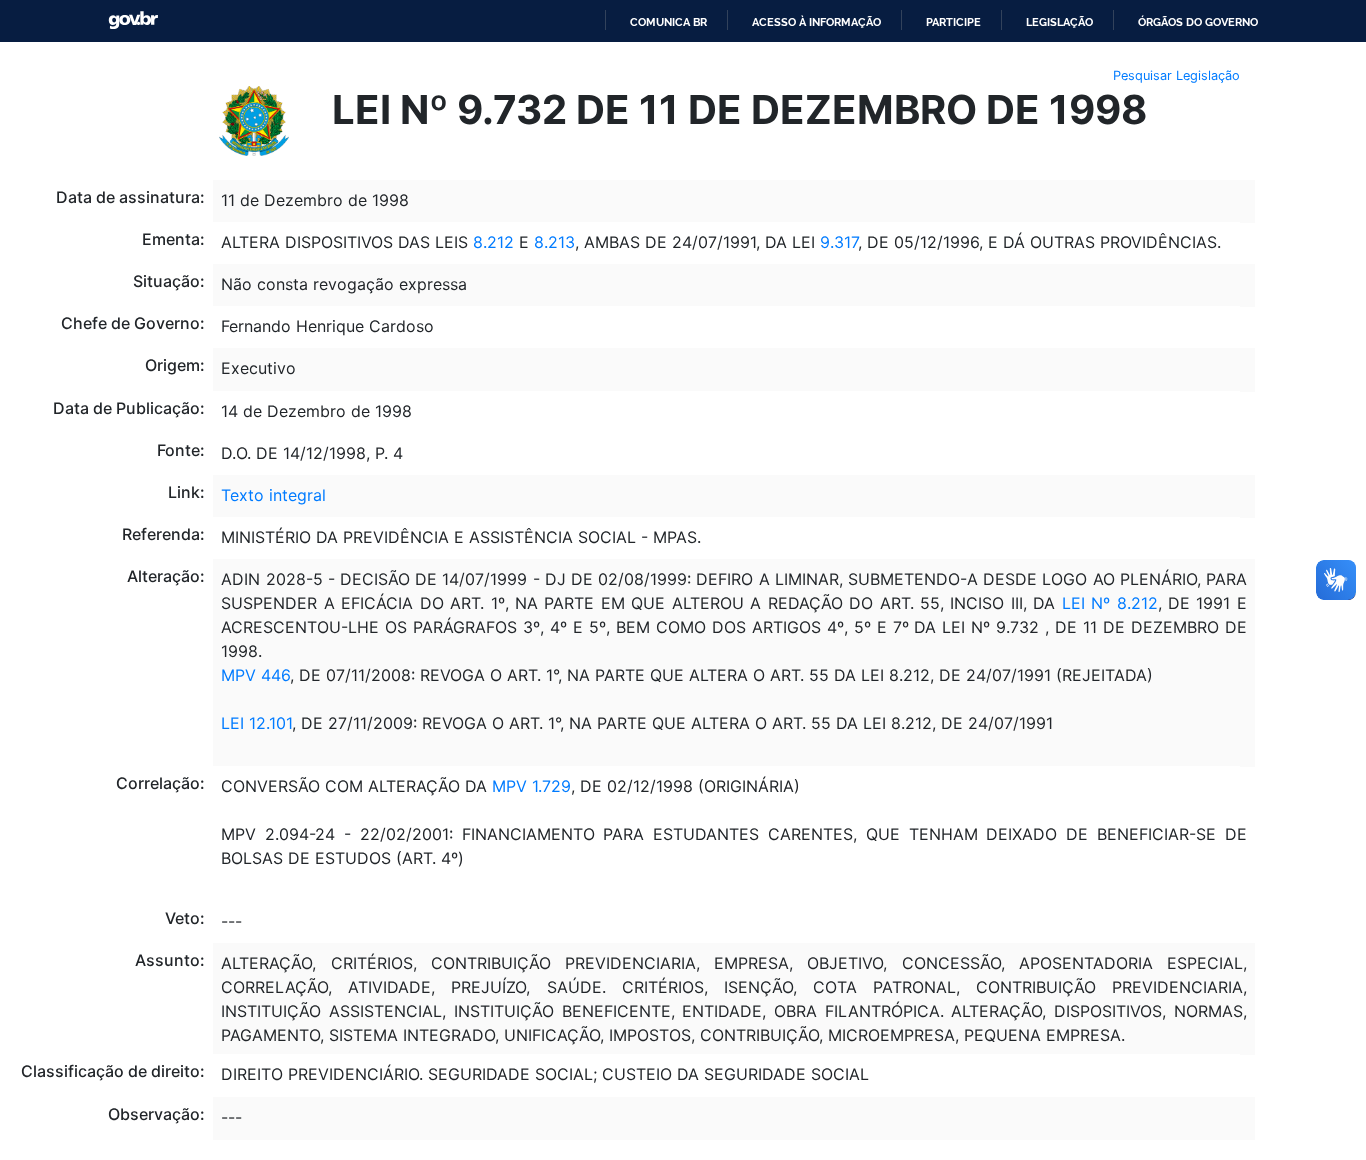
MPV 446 (255, 675)
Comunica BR (668, 22)
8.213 (554, 242)
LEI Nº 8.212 (1106, 603)
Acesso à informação (816, 22)
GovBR (133, 20)
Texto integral (273, 495)
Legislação (1059, 22)
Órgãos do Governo (1198, 22)
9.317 (839, 242)
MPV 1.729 (531, 786)
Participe (953, 22)
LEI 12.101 (256, 723)
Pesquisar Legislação (1176, 75)
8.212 (493, 242)
